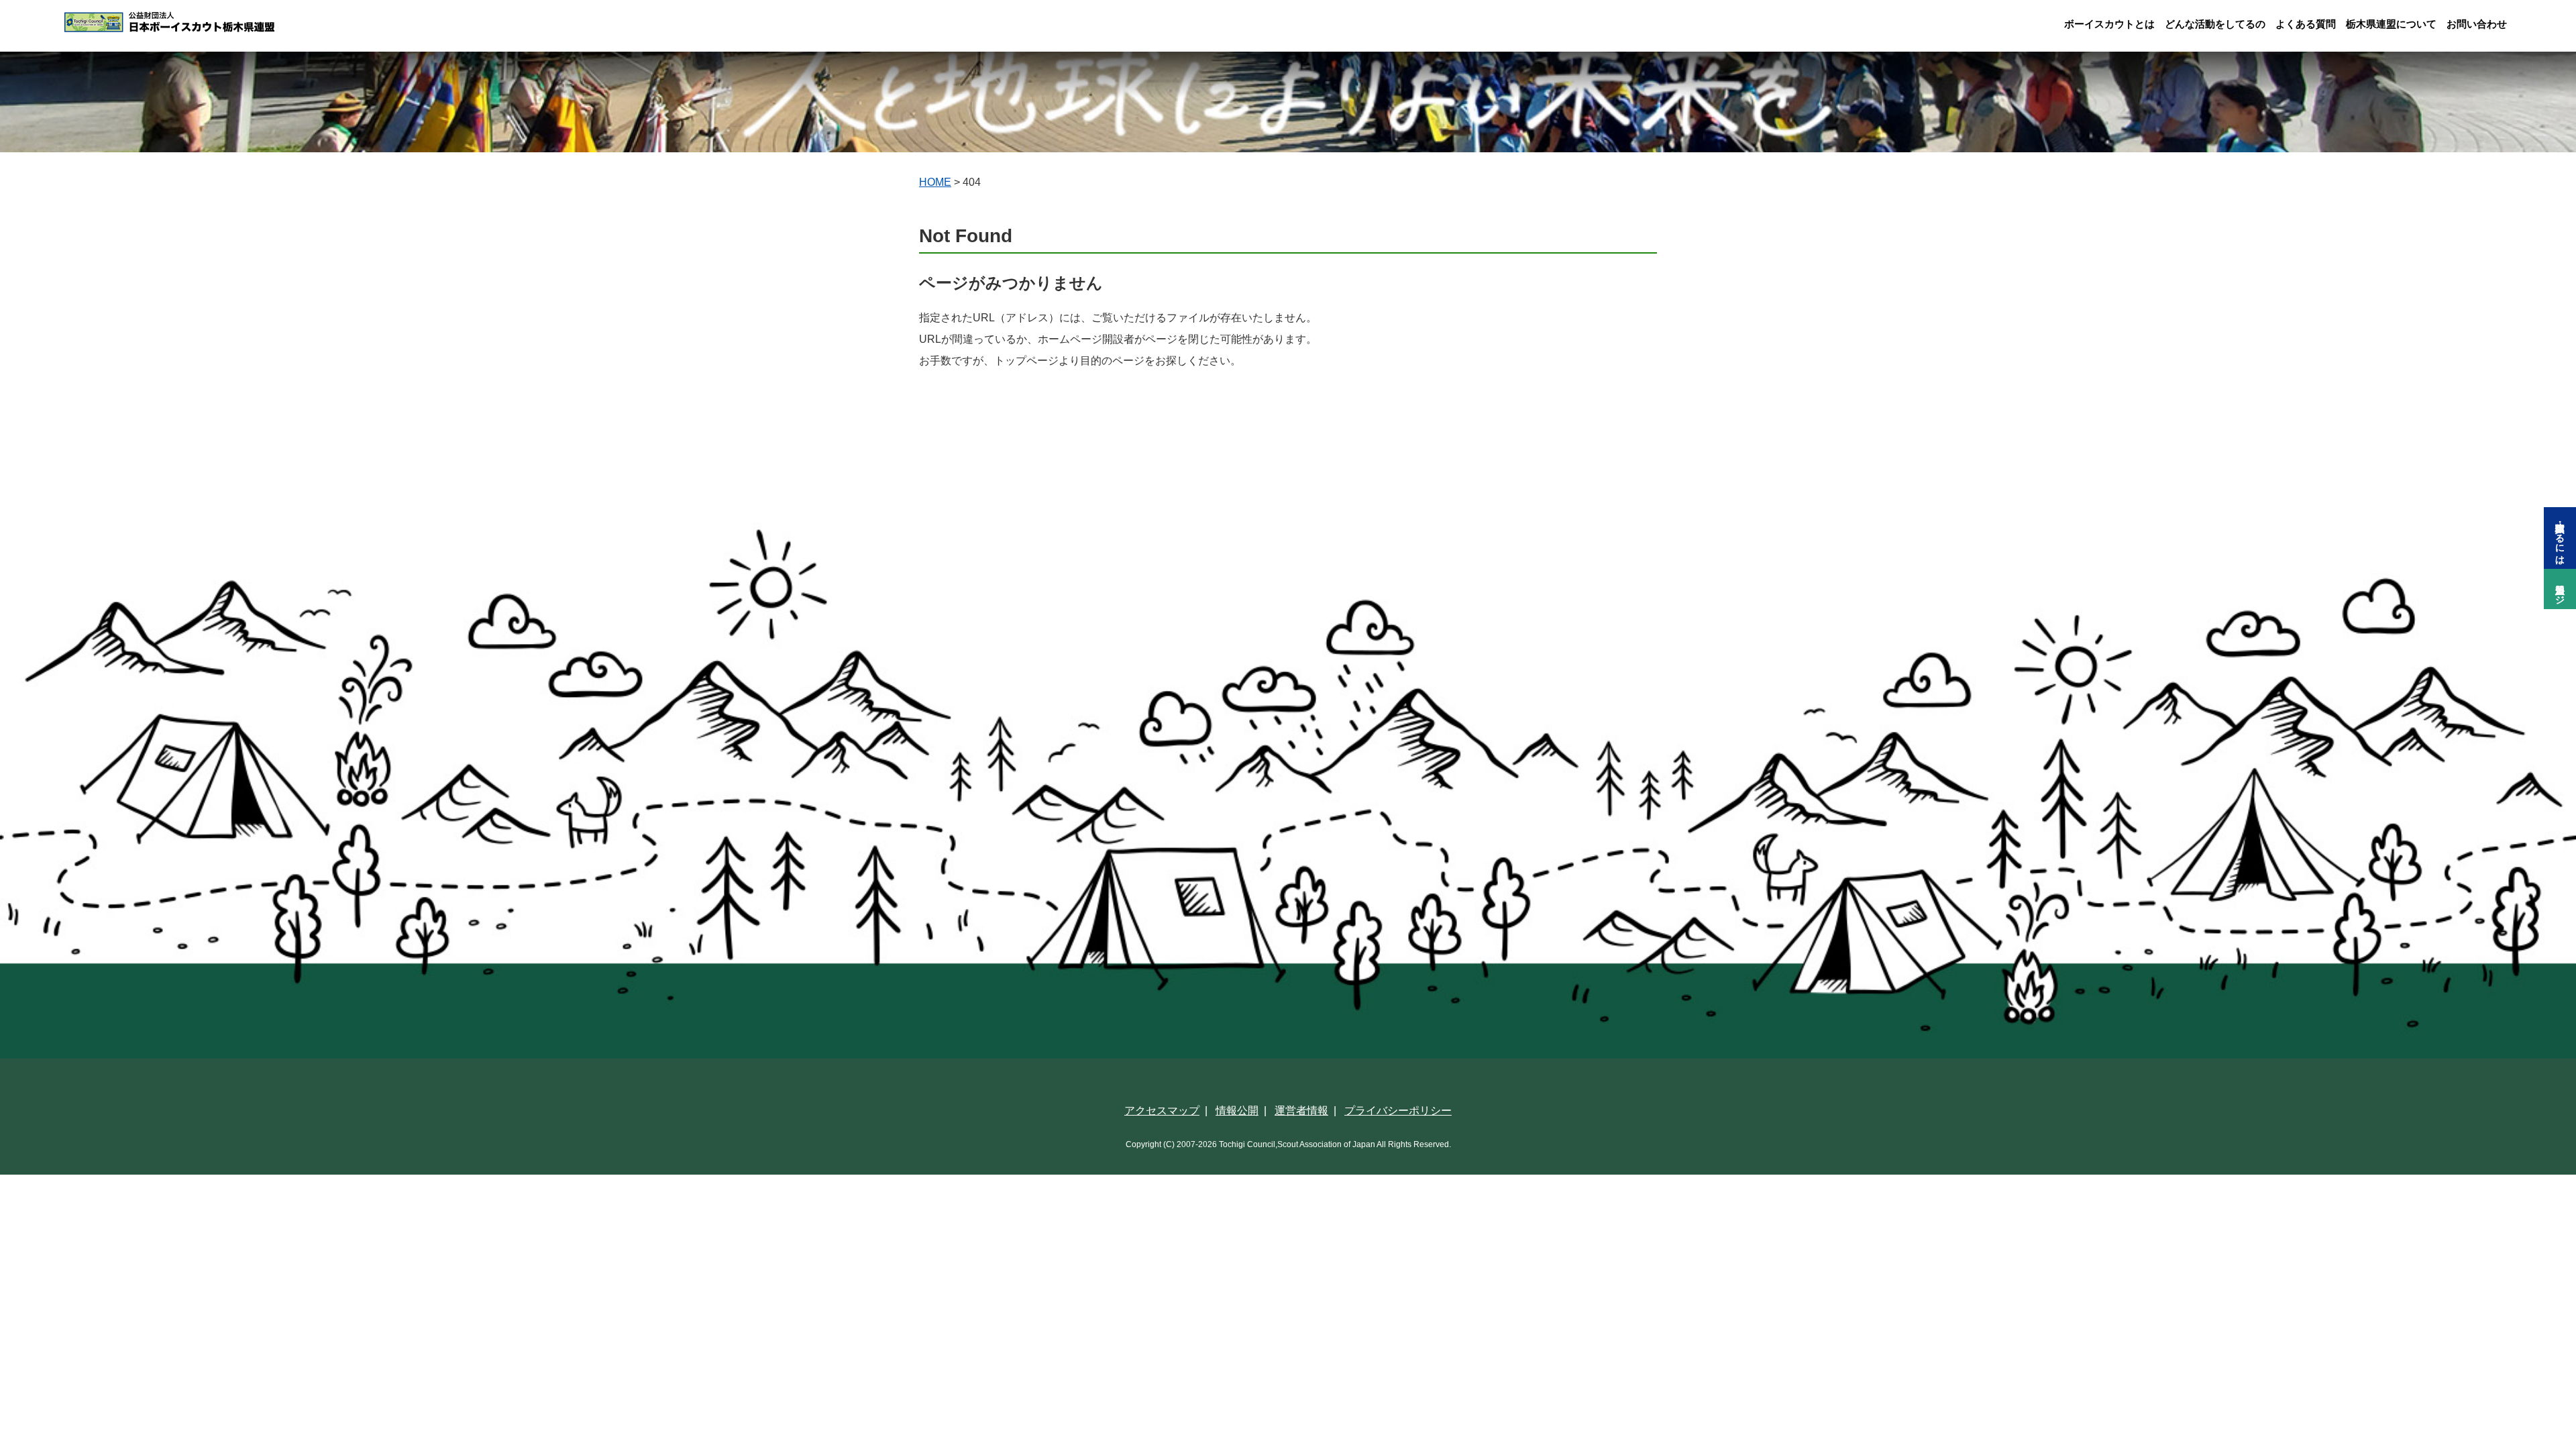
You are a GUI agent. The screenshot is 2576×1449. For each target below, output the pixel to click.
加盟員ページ (2560, 589)
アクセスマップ (1162, 1111)
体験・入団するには (2560, 538)
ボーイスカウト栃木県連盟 (199, 22)
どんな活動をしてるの (2215, 24)
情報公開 (1237, 1111)
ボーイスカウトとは (2109, 24)
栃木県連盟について (2391, 24)
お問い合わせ (2477, 24)
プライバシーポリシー (1398, 1111)
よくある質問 (2306, 24)
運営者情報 (1301, 1111)
